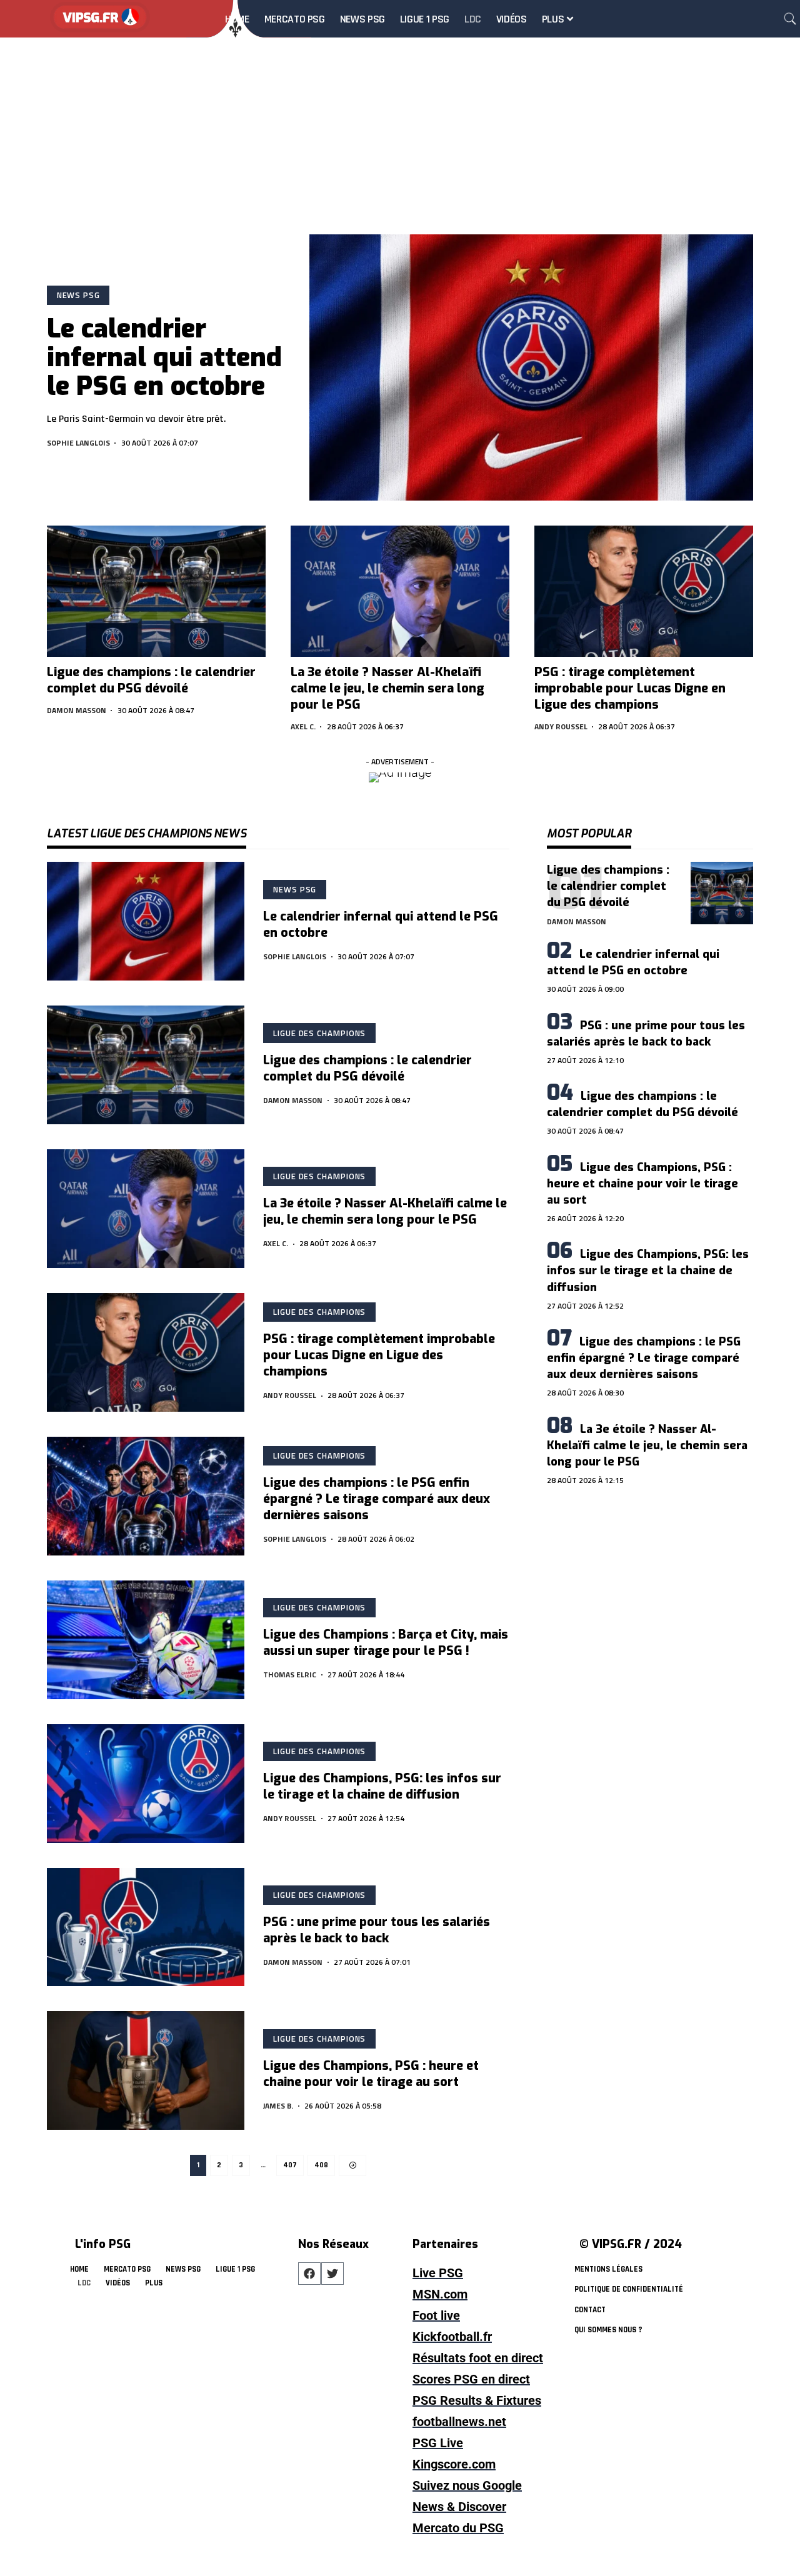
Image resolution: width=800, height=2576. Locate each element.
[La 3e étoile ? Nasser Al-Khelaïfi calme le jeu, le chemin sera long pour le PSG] (400, 591)
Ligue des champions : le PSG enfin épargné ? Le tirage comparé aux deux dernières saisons (377, 1499)
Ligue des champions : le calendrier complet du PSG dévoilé (151, 680)
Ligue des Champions (319, 1033)
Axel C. (303, 726)
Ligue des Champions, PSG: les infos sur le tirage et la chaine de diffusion (382, 1786)
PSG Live (438, 2443)
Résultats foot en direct (478, 2358)
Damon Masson (77, 710)
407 (290, 2165)
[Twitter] (332, 2274)
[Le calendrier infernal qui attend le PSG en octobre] (531, 367)
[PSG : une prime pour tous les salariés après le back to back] (146, 1927)
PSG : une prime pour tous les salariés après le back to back (377, 1930)
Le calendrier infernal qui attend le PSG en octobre (164, 357)
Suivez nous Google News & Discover (467, 2496)
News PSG (78, 295)
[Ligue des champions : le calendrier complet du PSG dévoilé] (156, 591)
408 (321, 2165)
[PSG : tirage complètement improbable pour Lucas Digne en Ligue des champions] (644, 591)
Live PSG (438, 2273)
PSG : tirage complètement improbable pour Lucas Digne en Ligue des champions (630, 688)
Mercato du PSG (458, 2528)
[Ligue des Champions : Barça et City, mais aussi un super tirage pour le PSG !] (146, 1640)
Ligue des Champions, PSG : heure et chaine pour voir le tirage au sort (371, 2074)
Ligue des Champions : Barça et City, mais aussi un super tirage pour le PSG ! (386, 1643)
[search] (790, 19)
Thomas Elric (290, 1675)
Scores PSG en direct (471, 2379)
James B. (278, 2106)
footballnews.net (459, 2422)
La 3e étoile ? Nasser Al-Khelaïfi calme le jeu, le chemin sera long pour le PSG (387, 688)
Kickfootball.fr (452, 2337)
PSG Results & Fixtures (477, 2400)
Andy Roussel (561, 726)
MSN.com (440, 2294)
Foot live (436, 2315)
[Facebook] (309, 2274)
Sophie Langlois (78, 443)
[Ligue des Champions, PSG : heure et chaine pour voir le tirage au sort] (146, 2070)
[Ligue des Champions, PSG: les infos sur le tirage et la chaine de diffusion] (146, 1784)
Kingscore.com (454, 2464)
